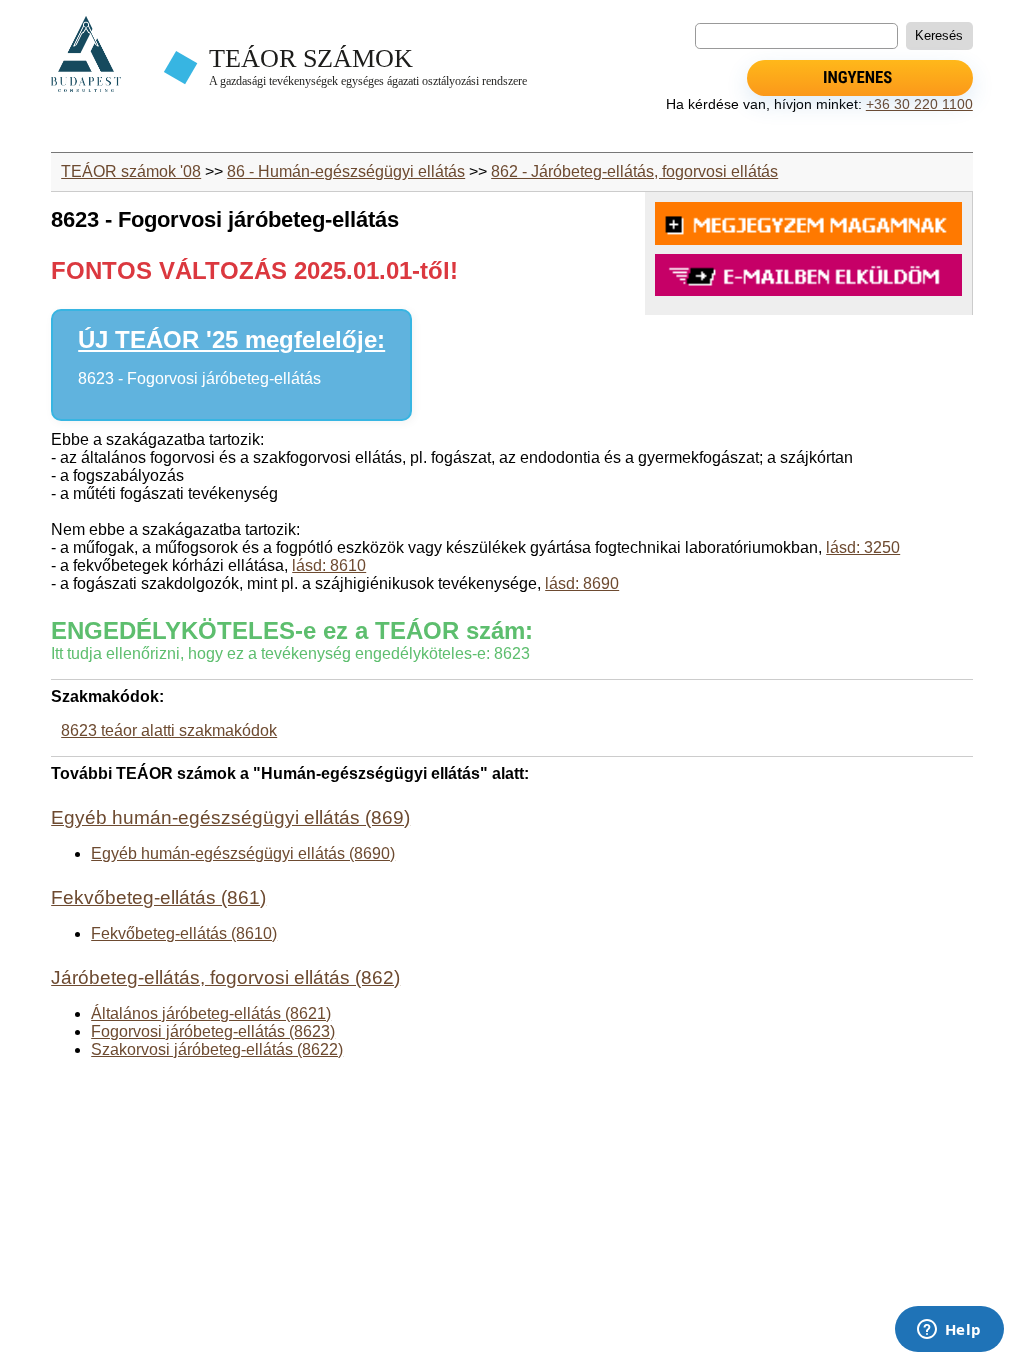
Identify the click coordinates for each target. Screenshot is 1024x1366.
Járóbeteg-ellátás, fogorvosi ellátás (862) (225, 977)
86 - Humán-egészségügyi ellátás (346, 171)
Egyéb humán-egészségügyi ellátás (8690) (243, 853)
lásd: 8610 (329, 565)
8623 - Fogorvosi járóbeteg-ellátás (199, 378)
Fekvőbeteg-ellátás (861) (158, 897)
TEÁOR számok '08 (131, 171)
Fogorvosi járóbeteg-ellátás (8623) (213, 1031)
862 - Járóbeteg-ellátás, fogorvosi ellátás (634, 171)
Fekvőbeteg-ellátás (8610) (184, 933)
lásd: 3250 (863, 547)
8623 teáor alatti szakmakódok (169, 730)
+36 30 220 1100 (919, 104)
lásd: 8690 (582, 583)
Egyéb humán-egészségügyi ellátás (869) (230, 817)
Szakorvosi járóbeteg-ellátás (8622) (217, 1049)
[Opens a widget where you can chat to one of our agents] (949, 1331)
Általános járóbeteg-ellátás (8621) (211, 1013)
